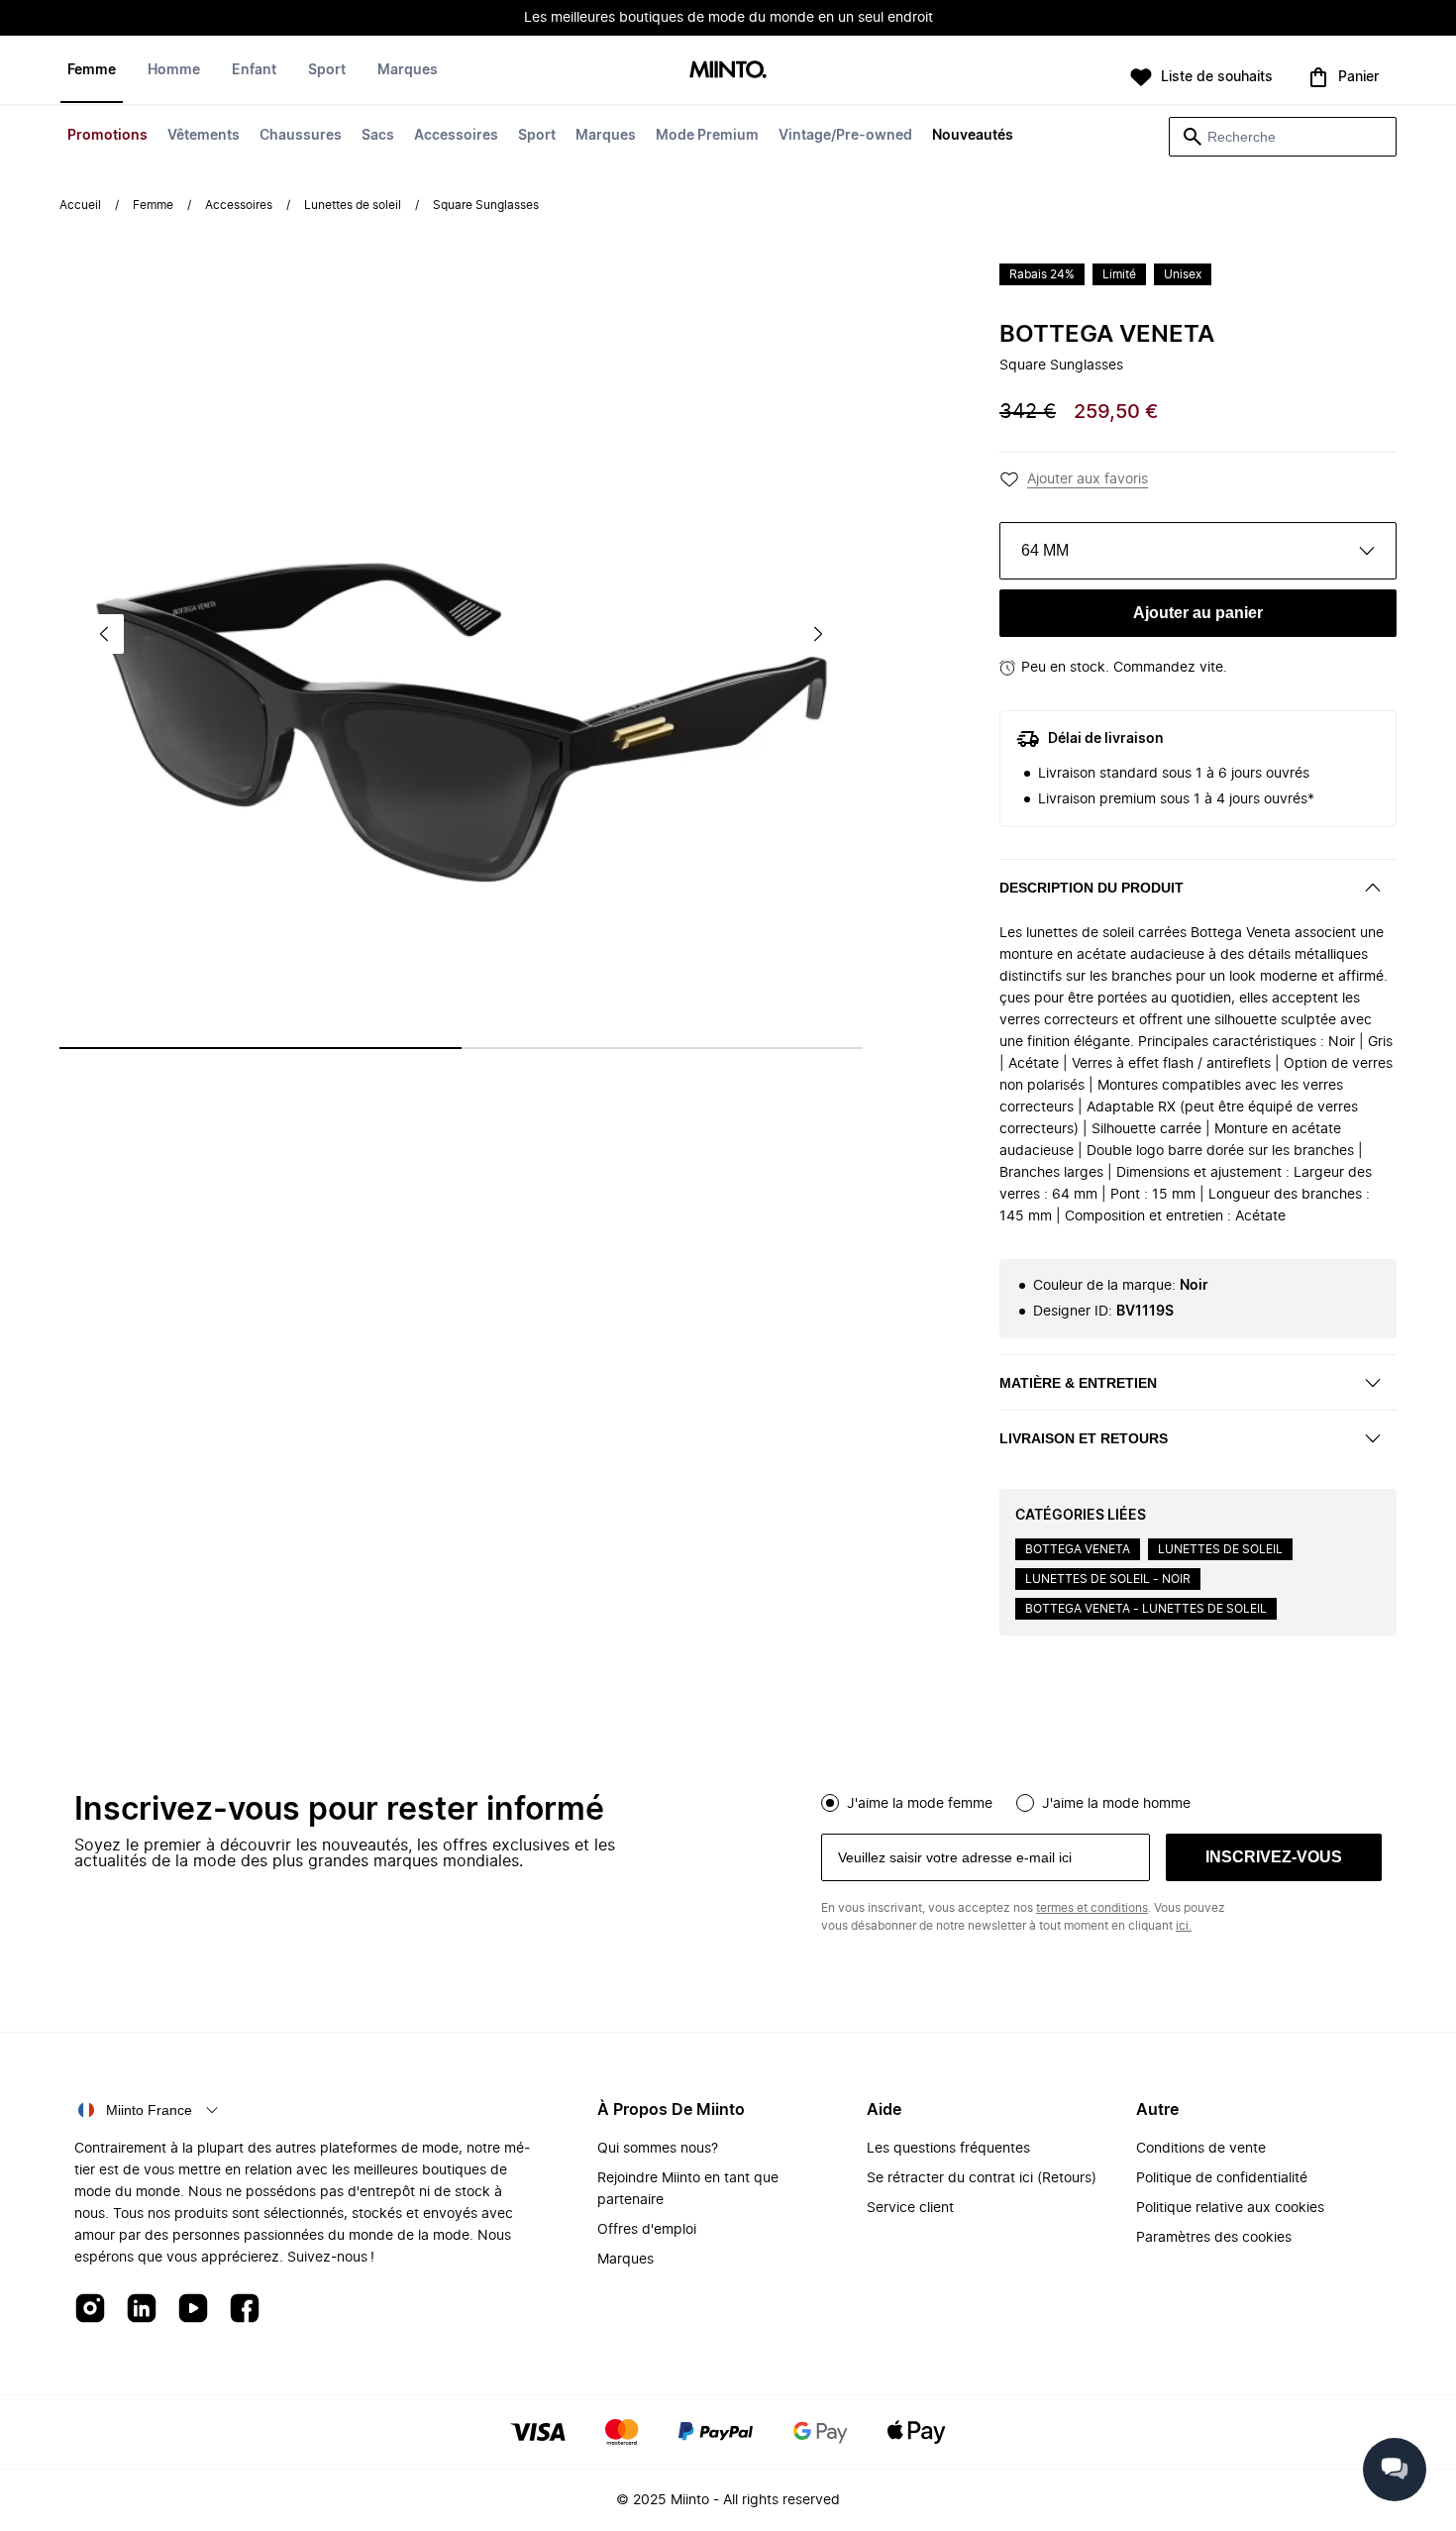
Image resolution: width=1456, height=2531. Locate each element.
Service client (910, 2208)
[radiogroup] (1101, 1801)
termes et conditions (1092, 1908)
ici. (1184, 1926)
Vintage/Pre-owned (845, 136)
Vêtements (204, 136)
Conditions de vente (1201, 2149)
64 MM (1045, 550)
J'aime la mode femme (920, 1804)
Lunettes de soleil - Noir (1108, 1579)
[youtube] (193, 2310)
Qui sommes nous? (658, 2149)
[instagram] (90, 2310)
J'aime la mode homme (1116, 1804)
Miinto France (149, 2110)
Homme (174, 70)
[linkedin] (142, 2310)
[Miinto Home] (728, 71)
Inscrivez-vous (1274, 1857)
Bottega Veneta (1107, 335)
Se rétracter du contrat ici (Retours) (982, 2178)
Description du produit (1092, 888)
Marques (606, 136)
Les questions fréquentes (948, 2149)
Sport (537, 136)
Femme (92, 70)
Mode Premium (707, 136)
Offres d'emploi (647, 2230)
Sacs (378, 136)
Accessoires (456, 136)
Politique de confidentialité (1222, 2178)
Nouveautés (973, 136)
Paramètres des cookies (1214, 2238)
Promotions (107, 136)
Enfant (254, 70)
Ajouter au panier (1198, 613)
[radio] (830, 1803)
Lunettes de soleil (353, 205)
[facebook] (245, 2310)
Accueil (80, 205)
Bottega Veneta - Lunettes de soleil (1146, 1609)
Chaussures (301, 136)
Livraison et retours (1084, 1438)
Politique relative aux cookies (1230, 2208)
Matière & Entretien (1078, 1383)
